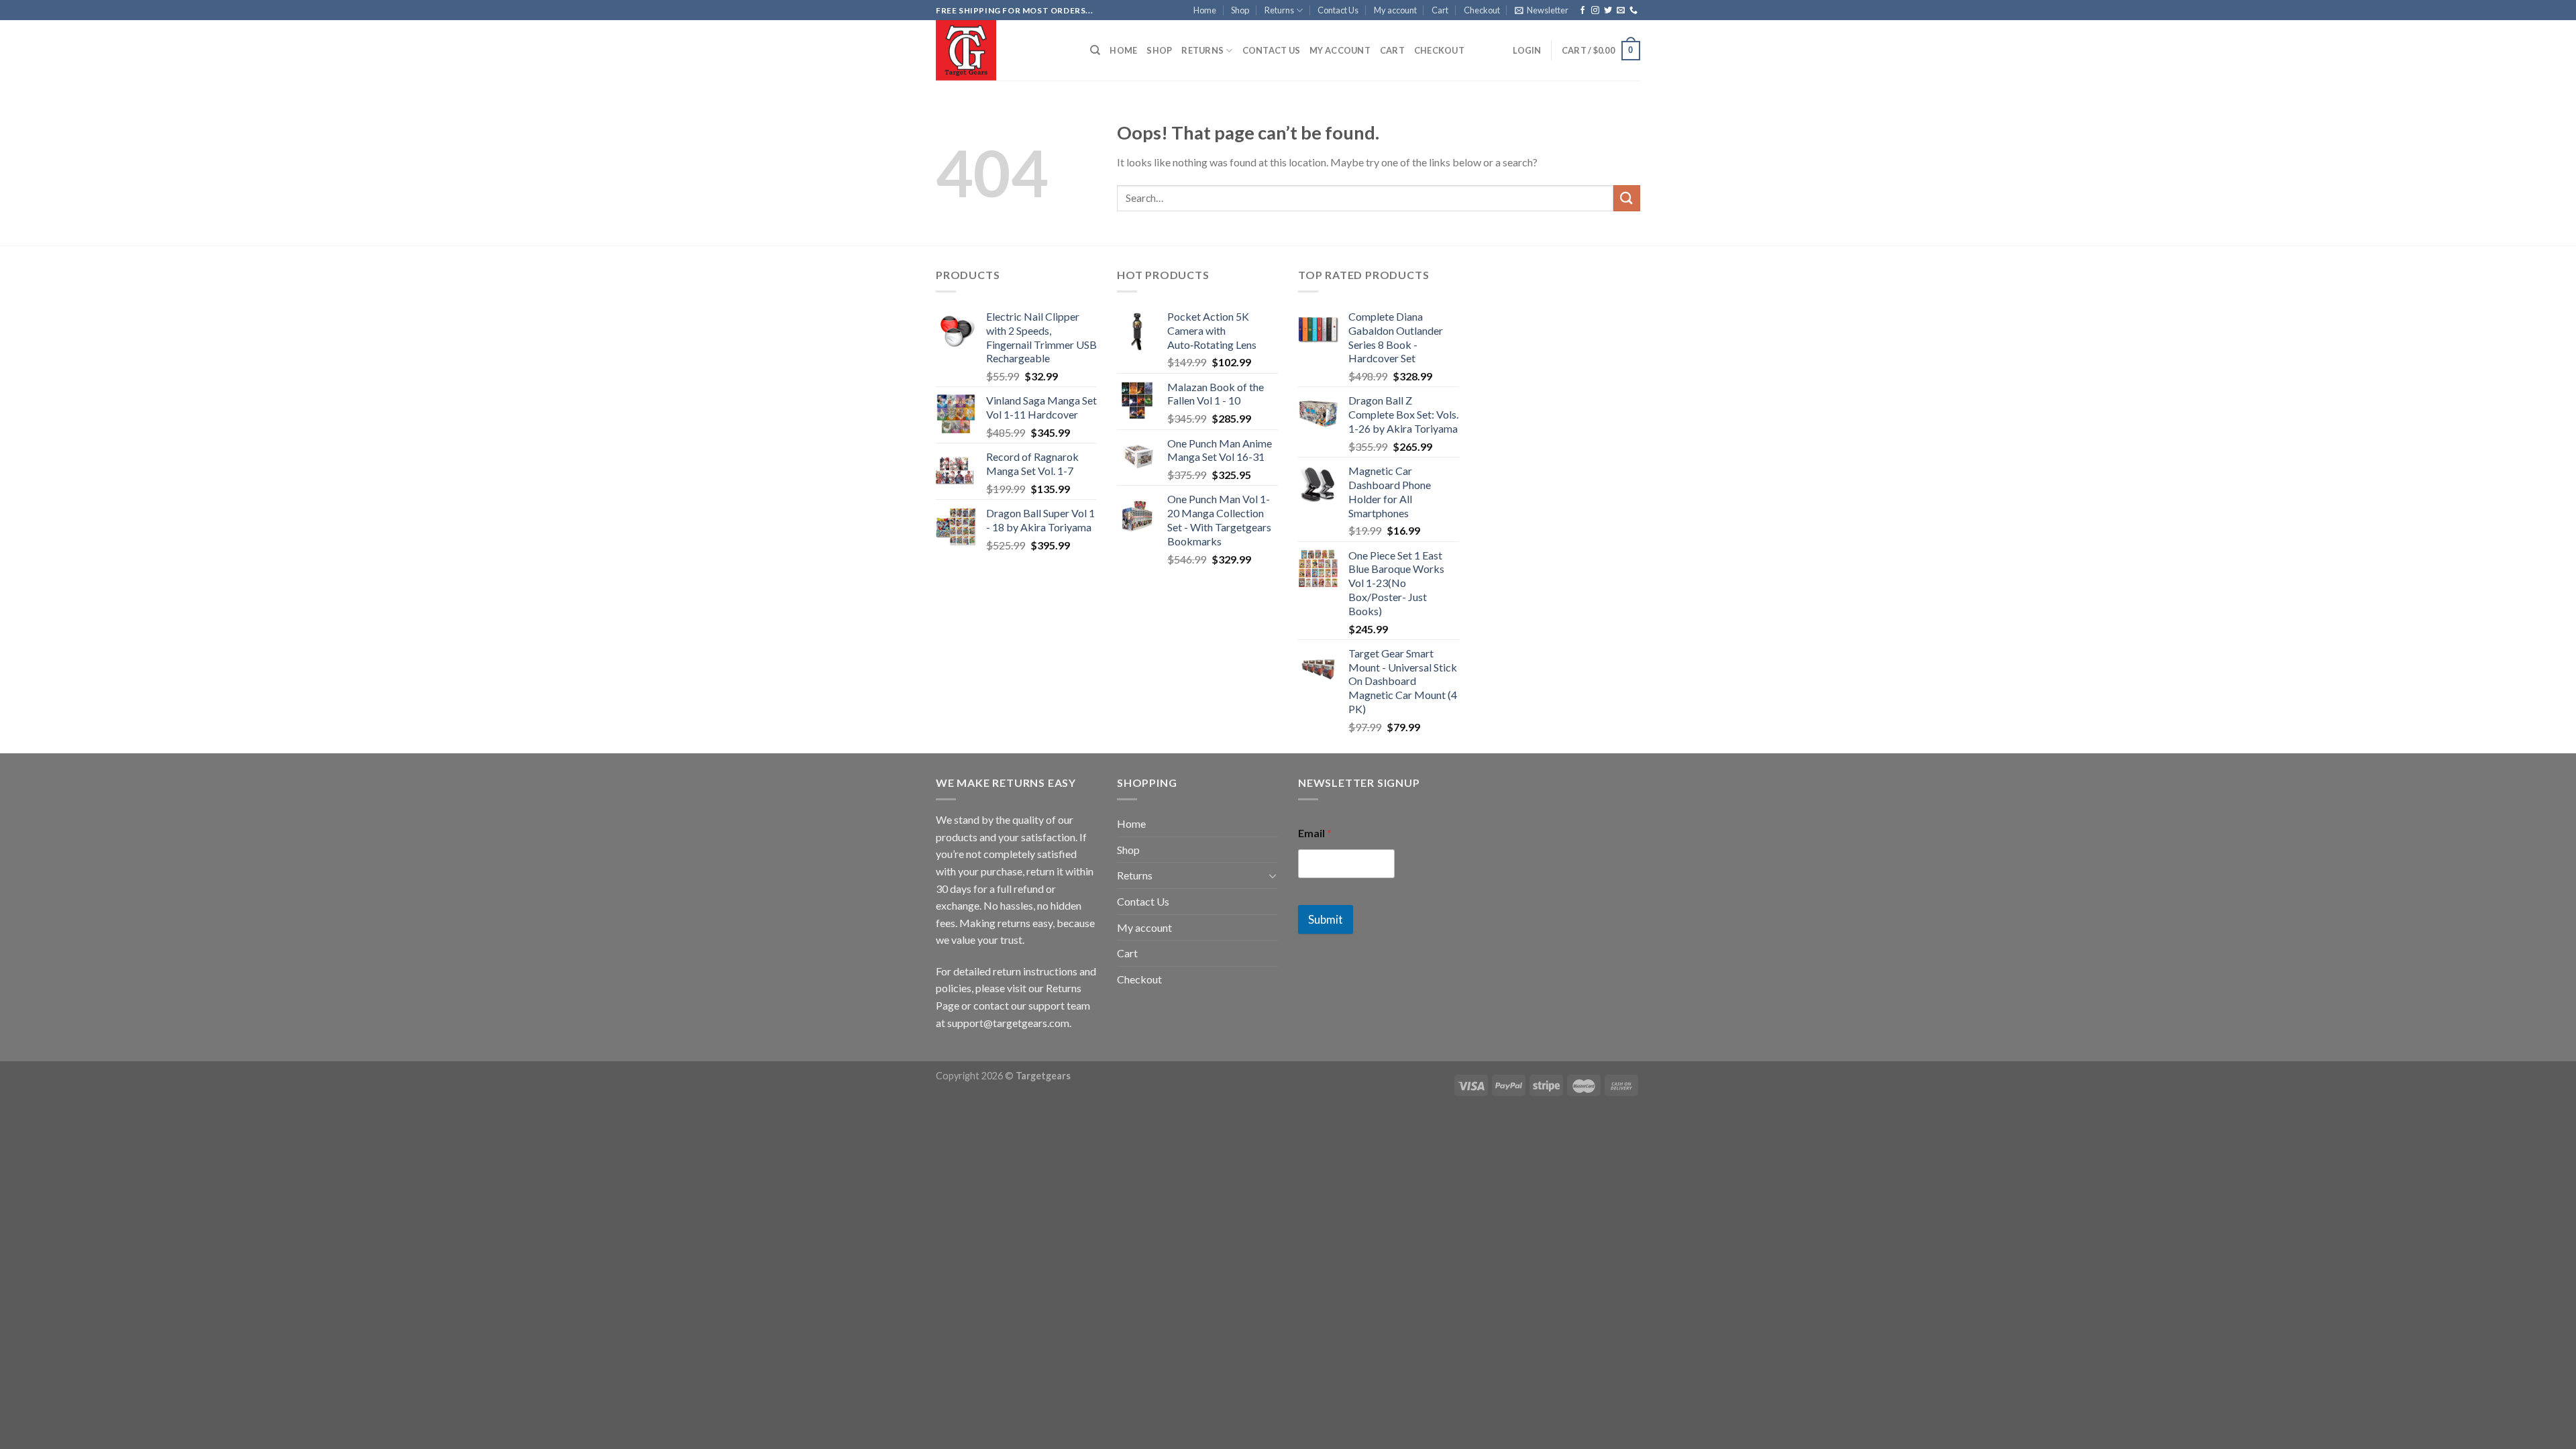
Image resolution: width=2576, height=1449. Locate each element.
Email (1315, 833)
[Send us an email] (1621, 11)
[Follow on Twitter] (1608, 11)
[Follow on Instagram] (1595, 11)
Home (1205, 10)
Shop (1240, 10)
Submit (1326, 919)
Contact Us (1338, 10)
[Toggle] (1273, 875)
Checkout (1482, 10)
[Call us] (1633, 11)
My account (1395, 10)
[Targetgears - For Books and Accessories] (1003, 50)
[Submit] (1627, 198)
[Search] (1095, 50)
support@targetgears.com (1008, 1023)
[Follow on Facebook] (1582, 11)
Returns (1279, 10)
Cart (1440, 10)
